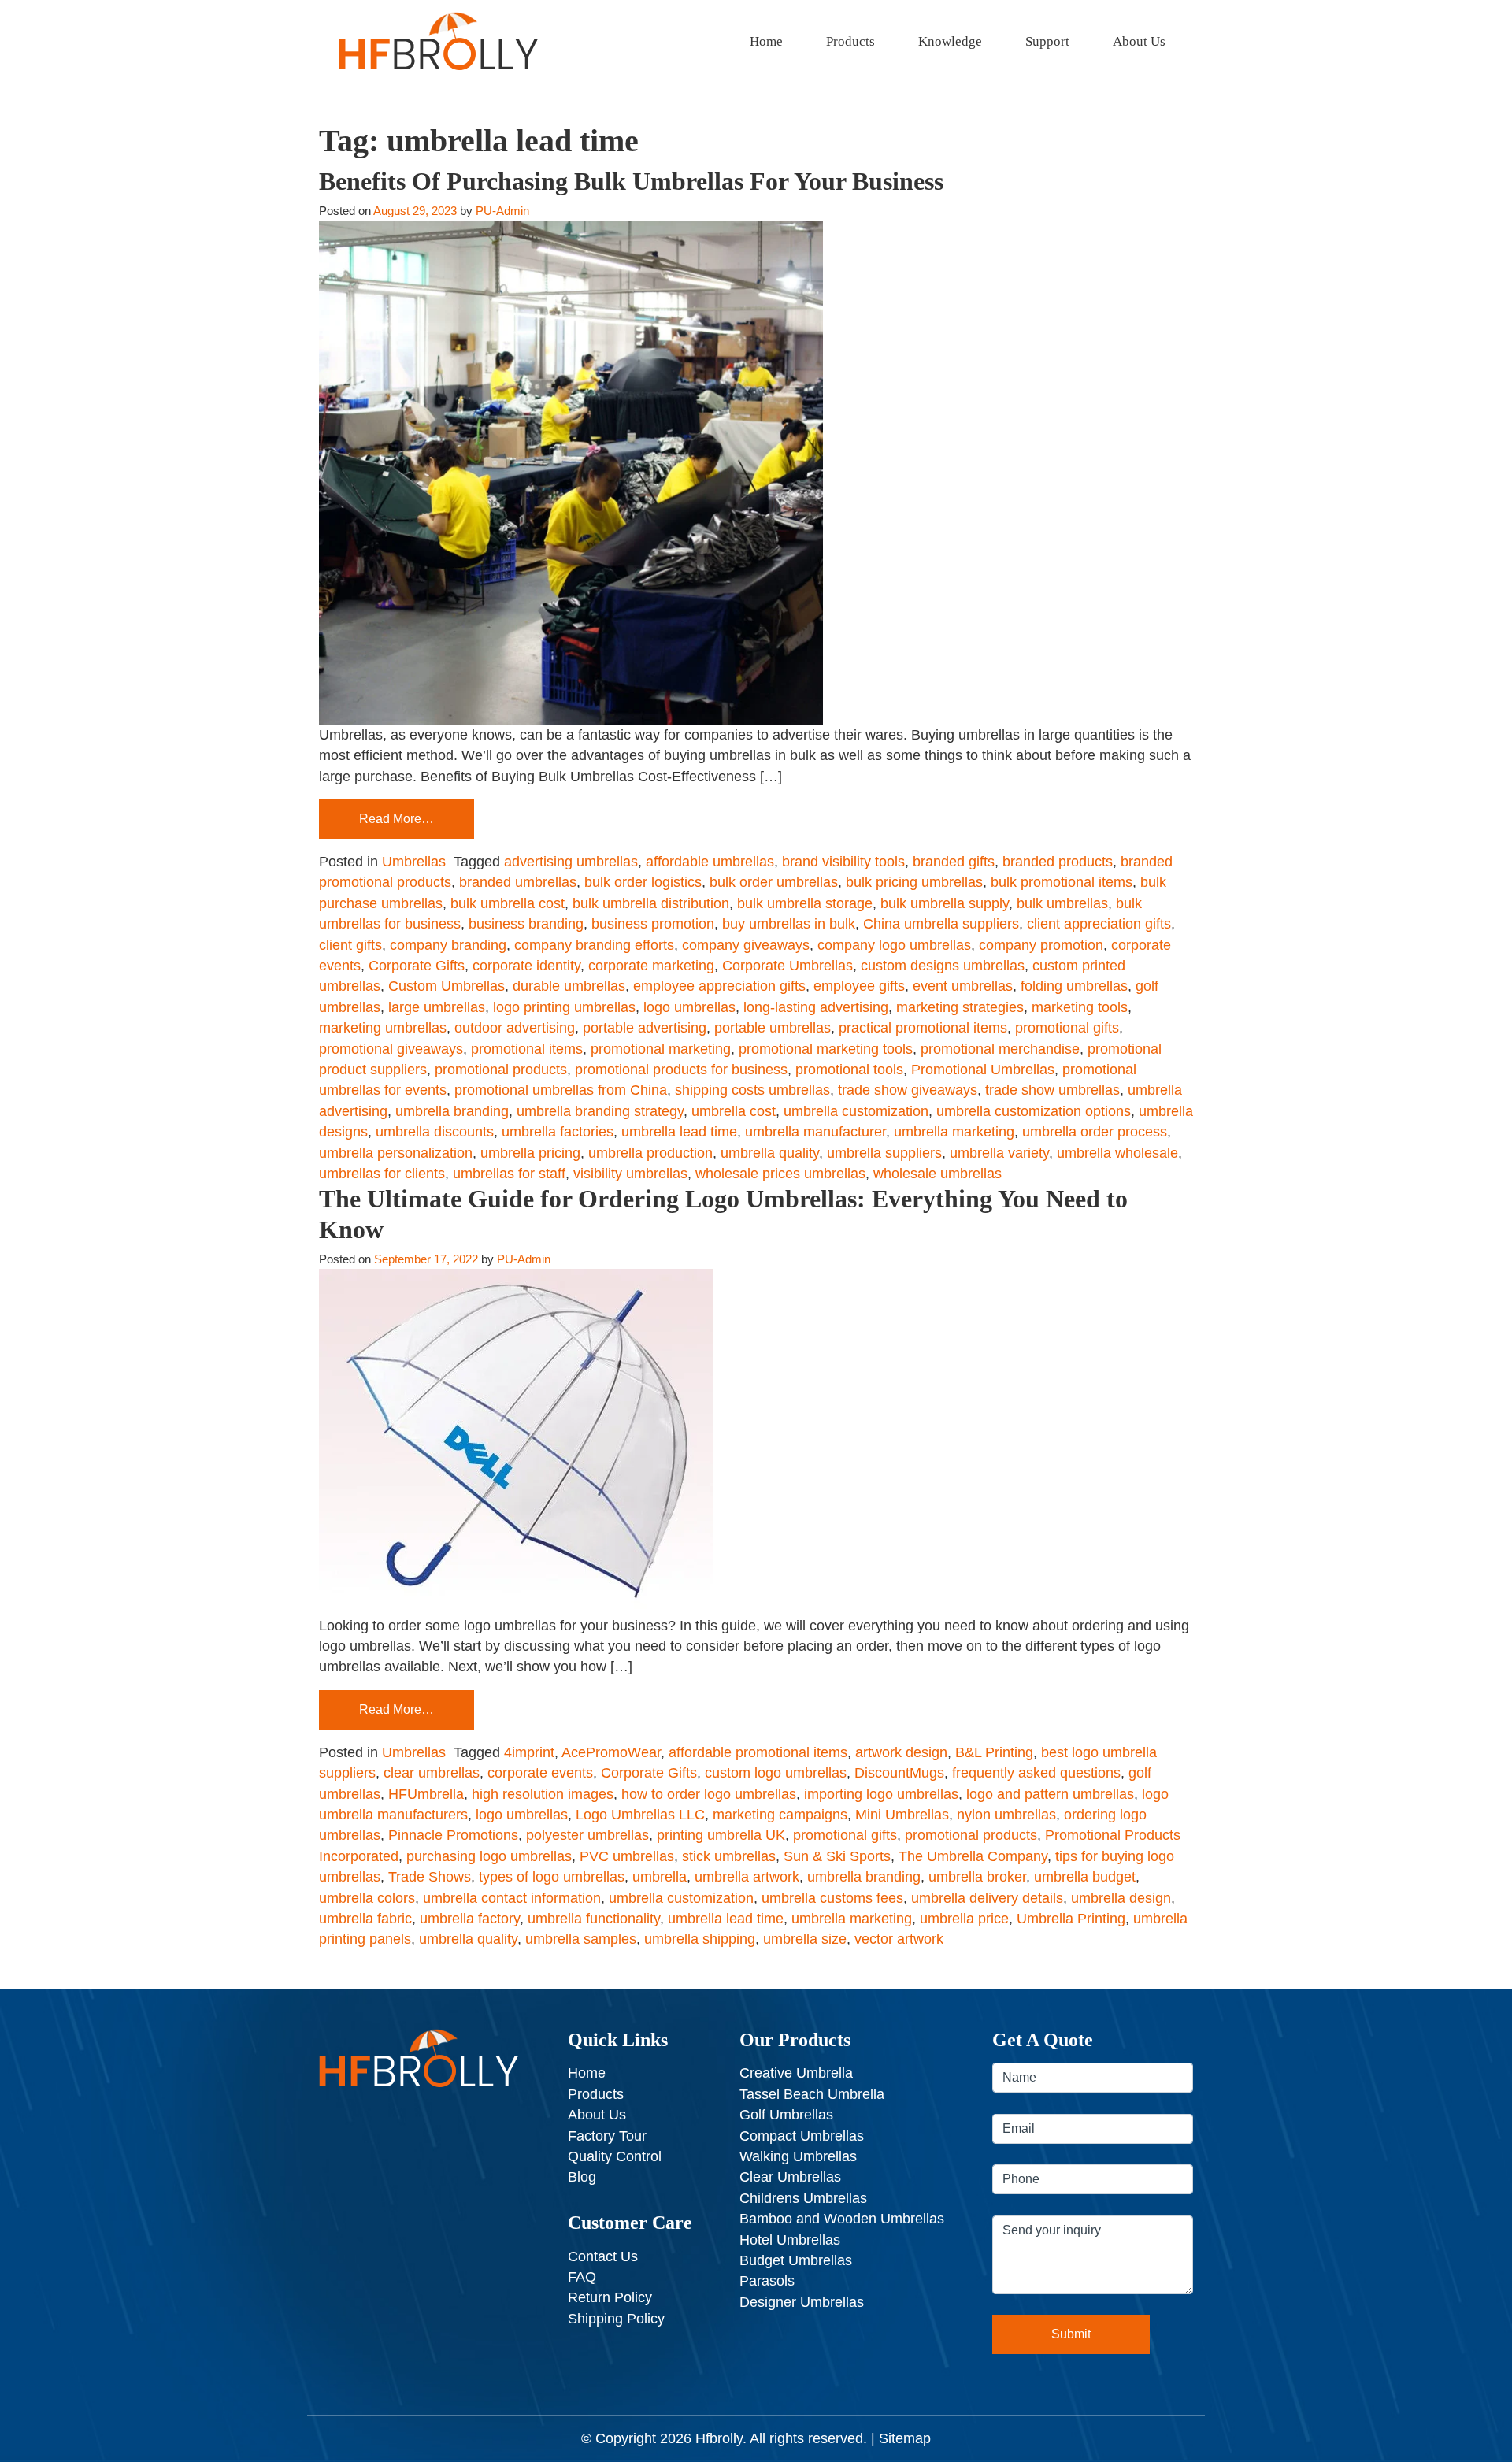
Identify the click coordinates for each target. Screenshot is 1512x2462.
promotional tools (849, 1070)
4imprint (529, 1752)
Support (1047, 41)
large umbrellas (437, 1007)
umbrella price (964, 1919)
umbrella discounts (435, 1132)
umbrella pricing (530, 1153)
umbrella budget (1085, 1877)
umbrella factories (558, 1132)
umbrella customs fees (832, 1898)
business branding (526, 924)
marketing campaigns (780, 1815)
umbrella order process (1095, 1132)
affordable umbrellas (710, 862)
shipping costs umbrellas (752, 1090)
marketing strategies (960, 1007)
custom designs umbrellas (943, 966)
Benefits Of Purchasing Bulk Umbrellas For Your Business (631, 181)
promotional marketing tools (826, 1049)
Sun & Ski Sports (837, 1856)
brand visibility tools (843, 862)
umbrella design (1121, 1898)
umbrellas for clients (382, 1174)
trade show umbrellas (1052, 1090)
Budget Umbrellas (796, 2260)
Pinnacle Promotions (453, 1835)
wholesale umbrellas (938, 1174)
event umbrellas (963, 986)
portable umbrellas (773, 1028)
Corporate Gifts (417, 966)
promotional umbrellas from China (561, 1090)
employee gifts (859, 986)
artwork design (901, 1752)
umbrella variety (999, 1153)
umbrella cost (734, 1111)
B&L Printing (994, 1752)
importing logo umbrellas (881, 1794)
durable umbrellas (569, 986)
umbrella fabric (365, 1919)
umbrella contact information (512, 1898)
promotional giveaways (391, 1049)
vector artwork (899, 1939)
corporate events (540, 1773)
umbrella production (650, 1153)
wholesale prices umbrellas (780, 1174)
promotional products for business (681, 1070)
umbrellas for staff (509, 1174)
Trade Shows (430, 1877)
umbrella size (805, 1939)
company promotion (1041, 945)
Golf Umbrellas (786, 2115)
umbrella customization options (1034, 1111)
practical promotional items (923, 1028)
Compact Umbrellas (802, 2136)
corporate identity (526, 966)
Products (850, 41)
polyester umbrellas (587, 1835)
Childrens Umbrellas (803, 2198)
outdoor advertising (515, 1028)
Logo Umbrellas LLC (640, 1815)
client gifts (350, 945)
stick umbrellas (729, 1856)
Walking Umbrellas (798, 2156)
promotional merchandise (1000, 1049)
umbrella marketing (954, 1132)
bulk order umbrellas (774, 882)
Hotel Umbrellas (790, 2240)
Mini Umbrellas (902, 1815)
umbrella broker (977, 1877)
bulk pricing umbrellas (914, 882)
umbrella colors (367, 1898)
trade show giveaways (908, 1090)
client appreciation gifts (1099, 924)
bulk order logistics (643, 882)
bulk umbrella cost (508, 903)
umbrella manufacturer (815, 1132)
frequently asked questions (1036, 1773)
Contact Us (603, 2256)
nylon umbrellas (1006, 1815)
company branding (448, 945)
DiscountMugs (899, 1773)
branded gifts (954, 862)
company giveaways (746, 945)
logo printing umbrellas (564, 1007)
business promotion (653, 924)
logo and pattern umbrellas (1050, 1794)
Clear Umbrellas (790, 2177)
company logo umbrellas (894, 945)
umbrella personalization (396, 1153)
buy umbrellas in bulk (789, 924)
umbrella (660, 1877)
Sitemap (905, 2438)
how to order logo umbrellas (709, 1794)
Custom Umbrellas (447, 986)
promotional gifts (1067, 1028)
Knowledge (950, 41)
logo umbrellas (689, 1007)
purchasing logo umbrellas (489, 1856)
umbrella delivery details (987, 1898)
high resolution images (543, 1794)
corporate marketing (651, 966)
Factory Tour (607, 2136)
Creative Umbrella (796, 2073)
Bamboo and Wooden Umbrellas (842, 2219)
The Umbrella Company (973, 1856)
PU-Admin (502, 211)
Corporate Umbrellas (787, 966)
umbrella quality (770, 1153)
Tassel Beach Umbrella (812, 2094)
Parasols (767, 2281)
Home (766, 41)
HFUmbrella (426, 1794)
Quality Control (615, 2156)
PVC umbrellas (627, 1856)
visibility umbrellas (630, 1174)
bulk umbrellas (1062, 903)
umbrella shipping (700, 1939)
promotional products (501, 1070)
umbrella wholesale (1117, 1153)
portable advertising (645, 1028)
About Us (1139, 41)
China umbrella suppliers (941, 924)
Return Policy (610, 2297)
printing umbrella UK (721, 1835)
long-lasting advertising (816, 1007)
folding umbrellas (1074, 986)
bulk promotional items (1062, 882)
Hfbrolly (719, 2438)
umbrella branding (452, 1111)
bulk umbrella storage (805, 903)
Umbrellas (414, 862)
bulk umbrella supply (945, 903)
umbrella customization (856, 1111)
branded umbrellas (518, 882)
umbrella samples (581, 1939)
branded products (1058, 862)
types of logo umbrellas (552, 1877)
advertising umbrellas (571, 862)
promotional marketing (661, 1049)
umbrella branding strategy (600, 1111)
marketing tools (1080, 1007)
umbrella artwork (747, 1877)
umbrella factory (470, 1919)
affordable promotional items (758, 1752)
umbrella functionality (594, 1919)
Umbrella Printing (1071, 1919)
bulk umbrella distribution (651, 903)
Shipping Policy (616, 2319)
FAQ (582, 2277)
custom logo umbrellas (776, 1773)
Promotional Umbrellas (983, 1070)
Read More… (397, 819)
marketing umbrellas (383, 1028)
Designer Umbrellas (802, 2302)
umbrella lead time (679, 1132)
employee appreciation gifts (719, 986)
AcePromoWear (611, 1752)
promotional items (527, 1049)
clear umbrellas (432, 1773)
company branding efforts (594, 945)
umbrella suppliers (884, 1153)
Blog (582, 2177)
